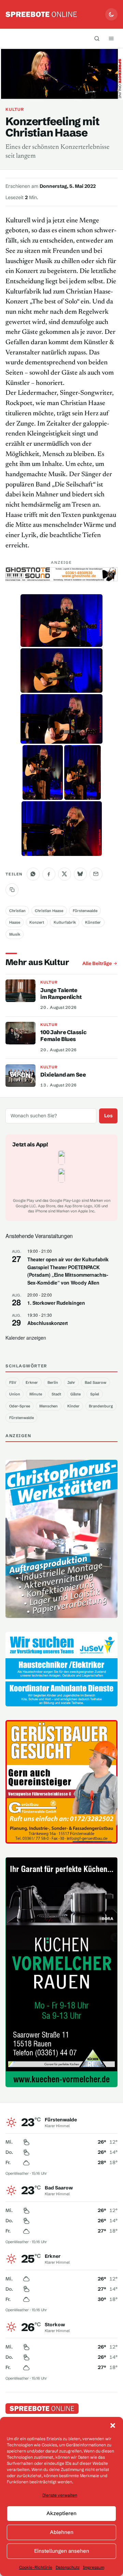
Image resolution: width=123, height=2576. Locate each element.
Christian (17, 911)
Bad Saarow (95, 1382)
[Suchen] (97, 38)
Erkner (32, 1382)
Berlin (53, 1382)
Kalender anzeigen (26, 1338)
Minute (36, 1394)
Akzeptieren (61, 2513)
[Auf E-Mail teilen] (96, 874)
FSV (13, 1382)
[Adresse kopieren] (12, 890)
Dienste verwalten (60, 2495)
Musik (15, 934)
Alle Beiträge (97, 963)
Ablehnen (62, 2532)
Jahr (71, 1382)
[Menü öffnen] (111, 38)
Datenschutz (68, 2567)
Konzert (37, 922)
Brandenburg (101, 1406)
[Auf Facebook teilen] (49, 874)
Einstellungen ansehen (62, 2551)
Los (108, 1116)
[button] (113, 2425)
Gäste (76, 1394)
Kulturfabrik (65, 922)
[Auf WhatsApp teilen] (33, 874)
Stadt (56, 1394)
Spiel (95, 1394)
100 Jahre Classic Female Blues (63, 1036)
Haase (15, 922)
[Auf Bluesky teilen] (80, 874)
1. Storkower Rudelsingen (56, 1303)
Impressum (94, 2567)
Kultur (15, 109)
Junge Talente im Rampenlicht (61, 993)
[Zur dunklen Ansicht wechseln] (111, 14)
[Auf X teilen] (65, 874)
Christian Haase (49, 911)
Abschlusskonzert (48, 1323)
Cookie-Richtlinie (36, 2567)
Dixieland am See (63, 1075)
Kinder (73, 1406)
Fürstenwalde (85, 911)
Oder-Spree (20, 1406)
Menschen (49, 1406)
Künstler (93, 922)
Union (15, 1394)
